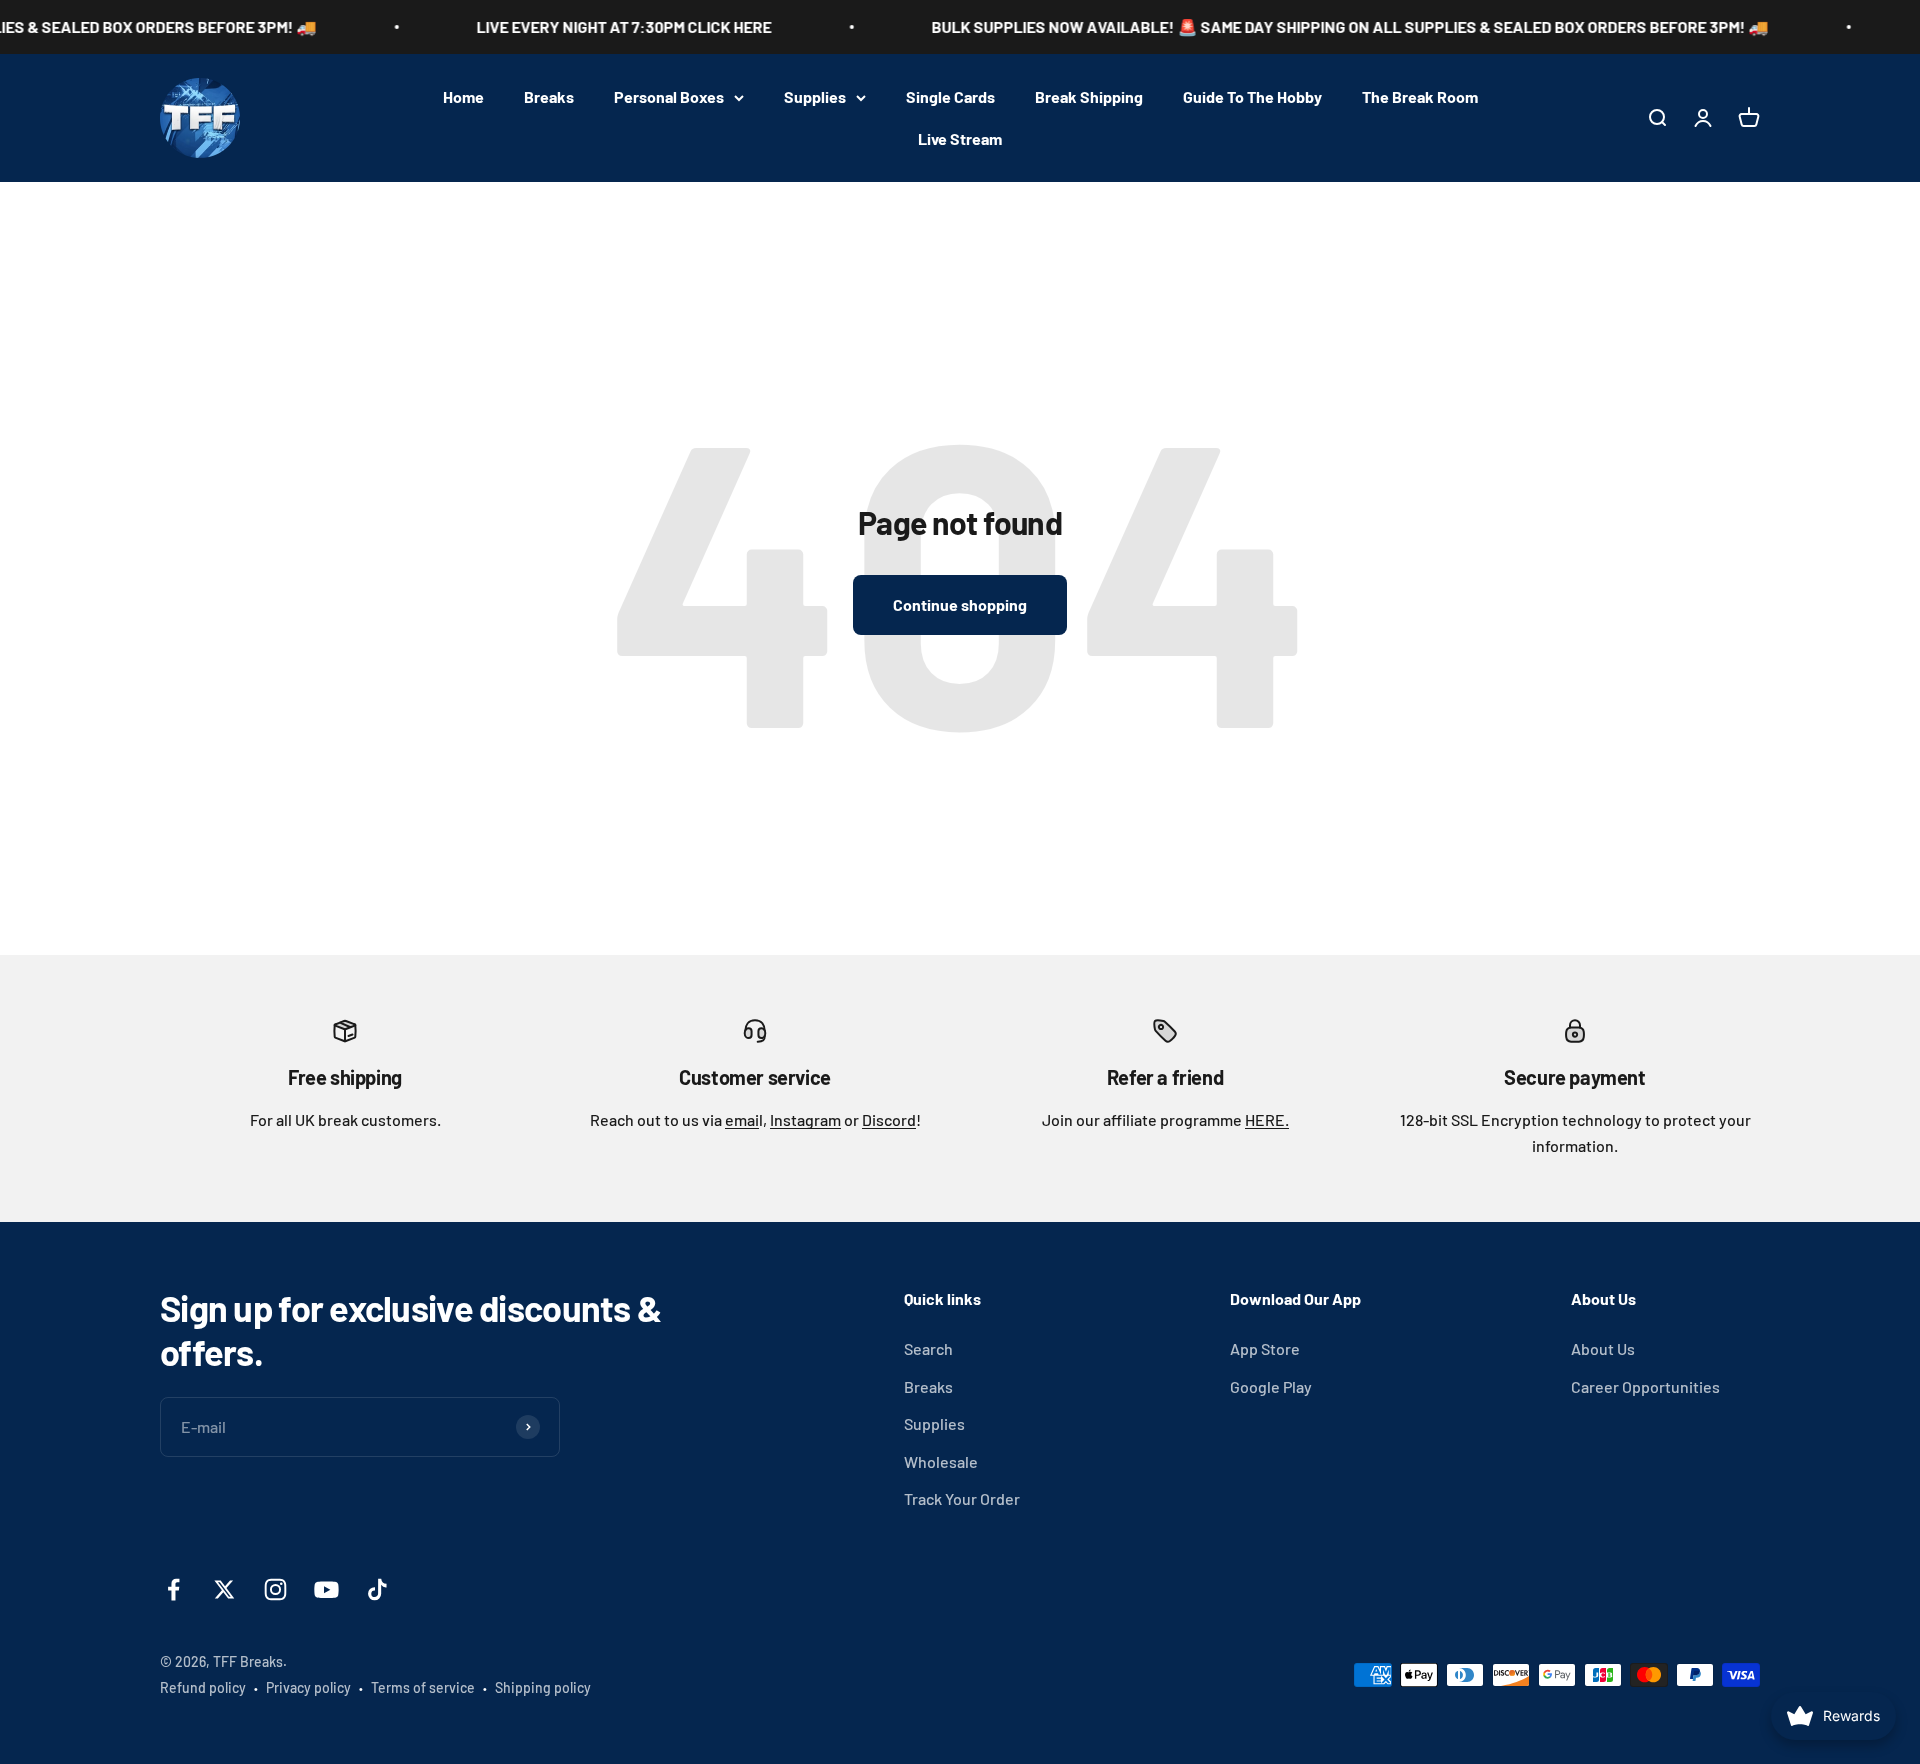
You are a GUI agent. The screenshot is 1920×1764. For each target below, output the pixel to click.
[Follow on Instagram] (275, 1589)
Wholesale (941, 1461)
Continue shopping (960, 604)
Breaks (549, 96)
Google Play (1271, 1386)
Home (463, 96)
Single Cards (950, 96)
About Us (1603, 1348)
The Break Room (1420, 96)
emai (742, 1119)
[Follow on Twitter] (224, 1589)
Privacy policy (308, 1687)
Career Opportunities (1645, 1386)
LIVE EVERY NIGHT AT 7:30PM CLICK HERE (581, 26)
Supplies (815, 96)
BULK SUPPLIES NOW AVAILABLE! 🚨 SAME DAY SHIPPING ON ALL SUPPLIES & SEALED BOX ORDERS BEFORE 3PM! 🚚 (1307, 26)
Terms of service (423, 1687)
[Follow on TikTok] (377, 1589)
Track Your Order (962, 1498)
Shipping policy (543, 1687)
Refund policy (203, 1687)
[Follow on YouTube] (326, 1589)
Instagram (805, 1119)
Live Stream (960, 138)
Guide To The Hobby (1252, 96)
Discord (889, 1119)
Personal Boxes (669, 96)
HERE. (1267, 1119)
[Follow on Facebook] (173, 1589)
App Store (1265, 1348)
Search (928, 1348)
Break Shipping (1089, 96)
